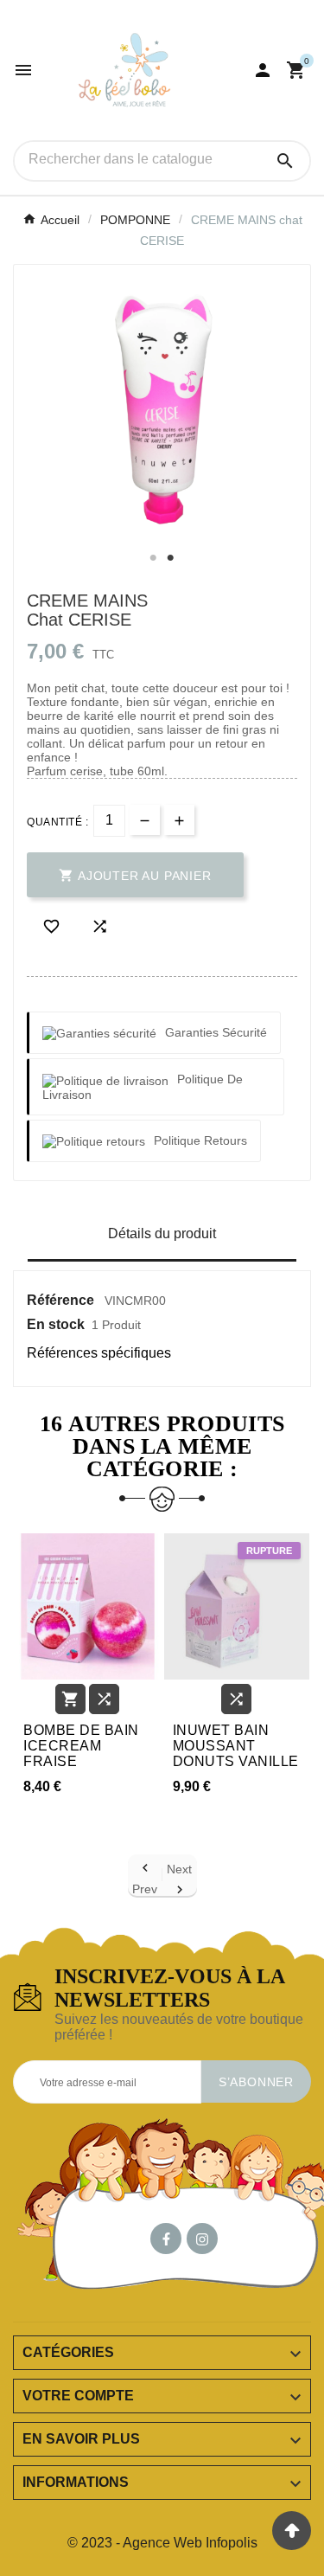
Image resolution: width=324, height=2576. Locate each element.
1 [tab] (154, 558)
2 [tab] (171, 558)
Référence (62, 1300)
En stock (56, 1324)
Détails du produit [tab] (162, 1233)
